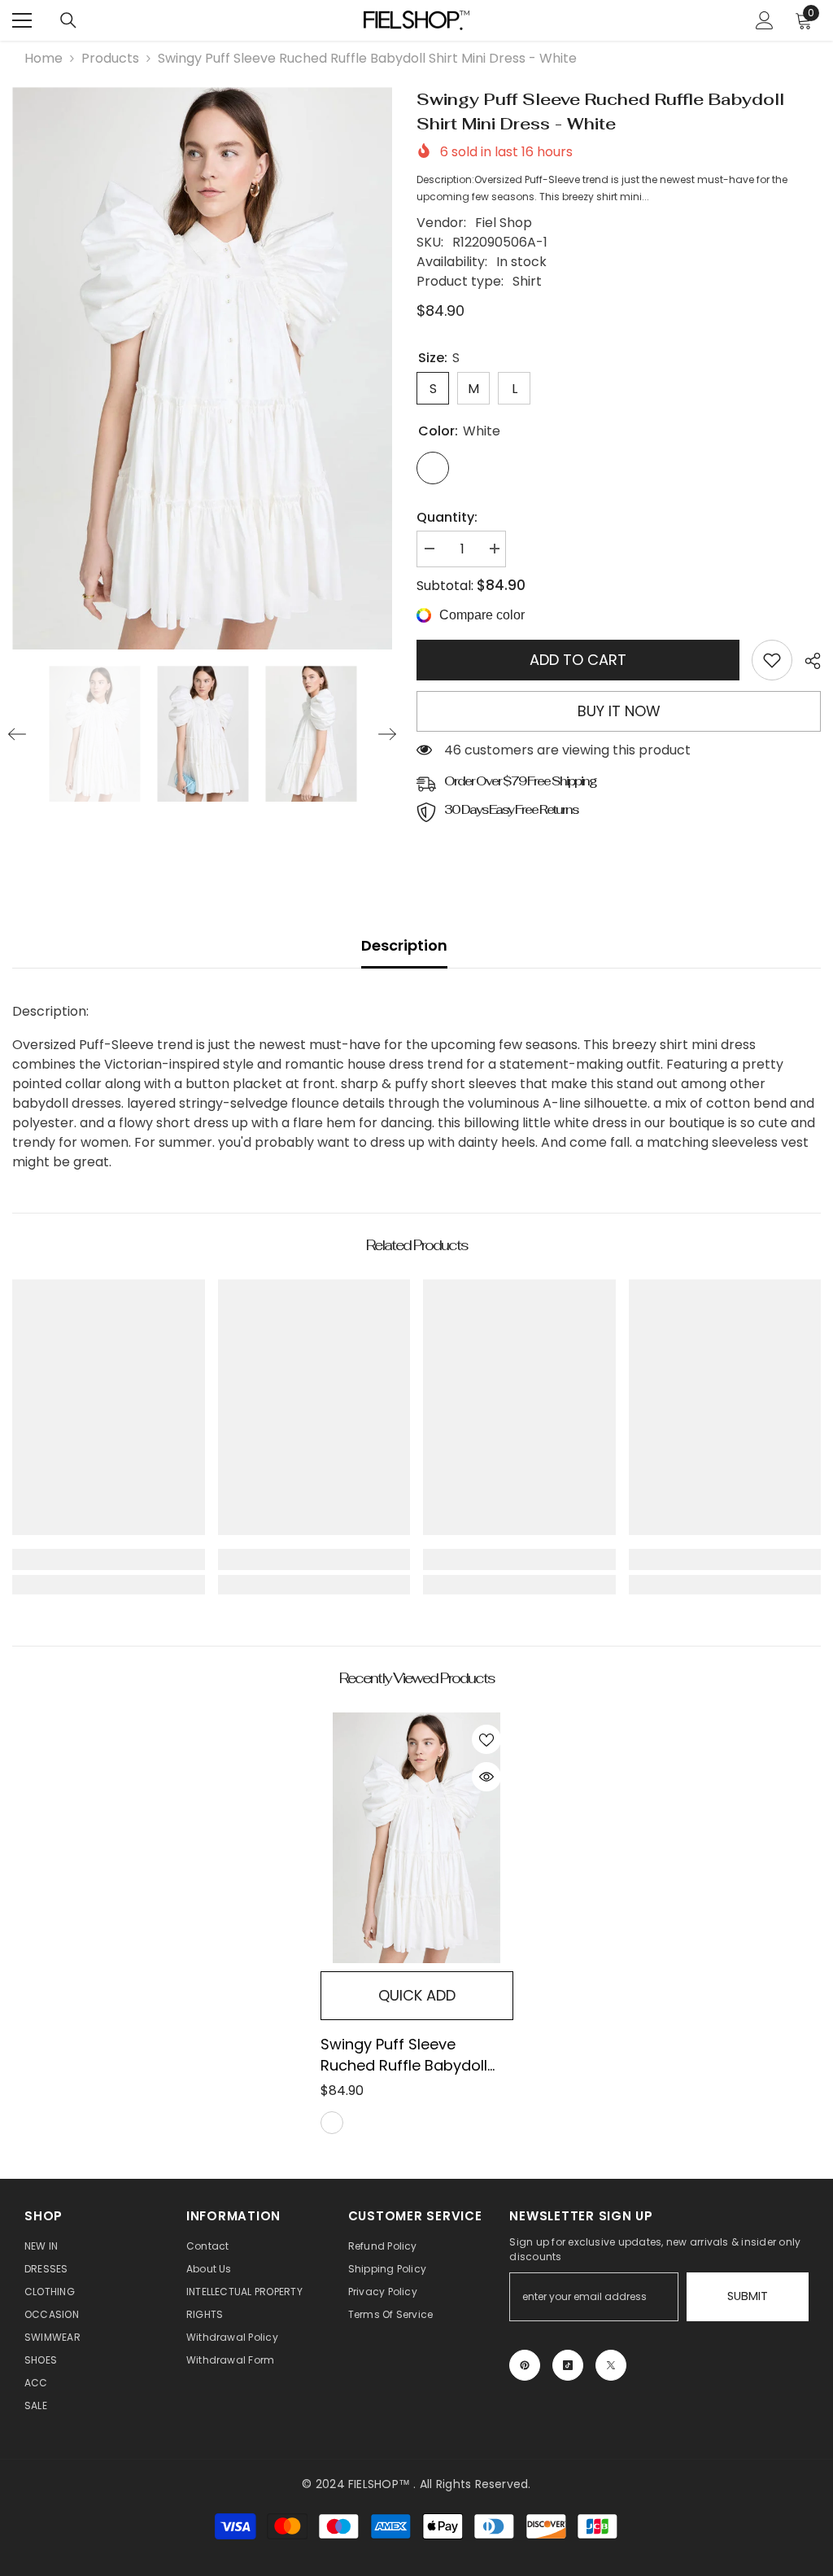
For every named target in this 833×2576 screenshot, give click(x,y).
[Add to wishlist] (486, 1739)
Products (110, 58)
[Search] (68, 20)
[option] (202, 368)
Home (44, 58)
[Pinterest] (525, 2365)
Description (404, 945)
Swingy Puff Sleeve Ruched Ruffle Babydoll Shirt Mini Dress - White (404, 2055)
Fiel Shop (504, 223)
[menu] (22, 20)
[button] (17, 734)
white (332, 2123)
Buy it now (619, 711)
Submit (748, 2296)
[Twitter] (611, 2365)
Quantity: (447, 517)
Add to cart (578, 660)
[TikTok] (568, 2365)
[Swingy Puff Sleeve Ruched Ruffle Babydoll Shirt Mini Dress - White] (417, 1838)
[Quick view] (486, 1777)
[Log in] (765, 20)
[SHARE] (807, 661)
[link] (772, 660)
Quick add (417, 1995)
